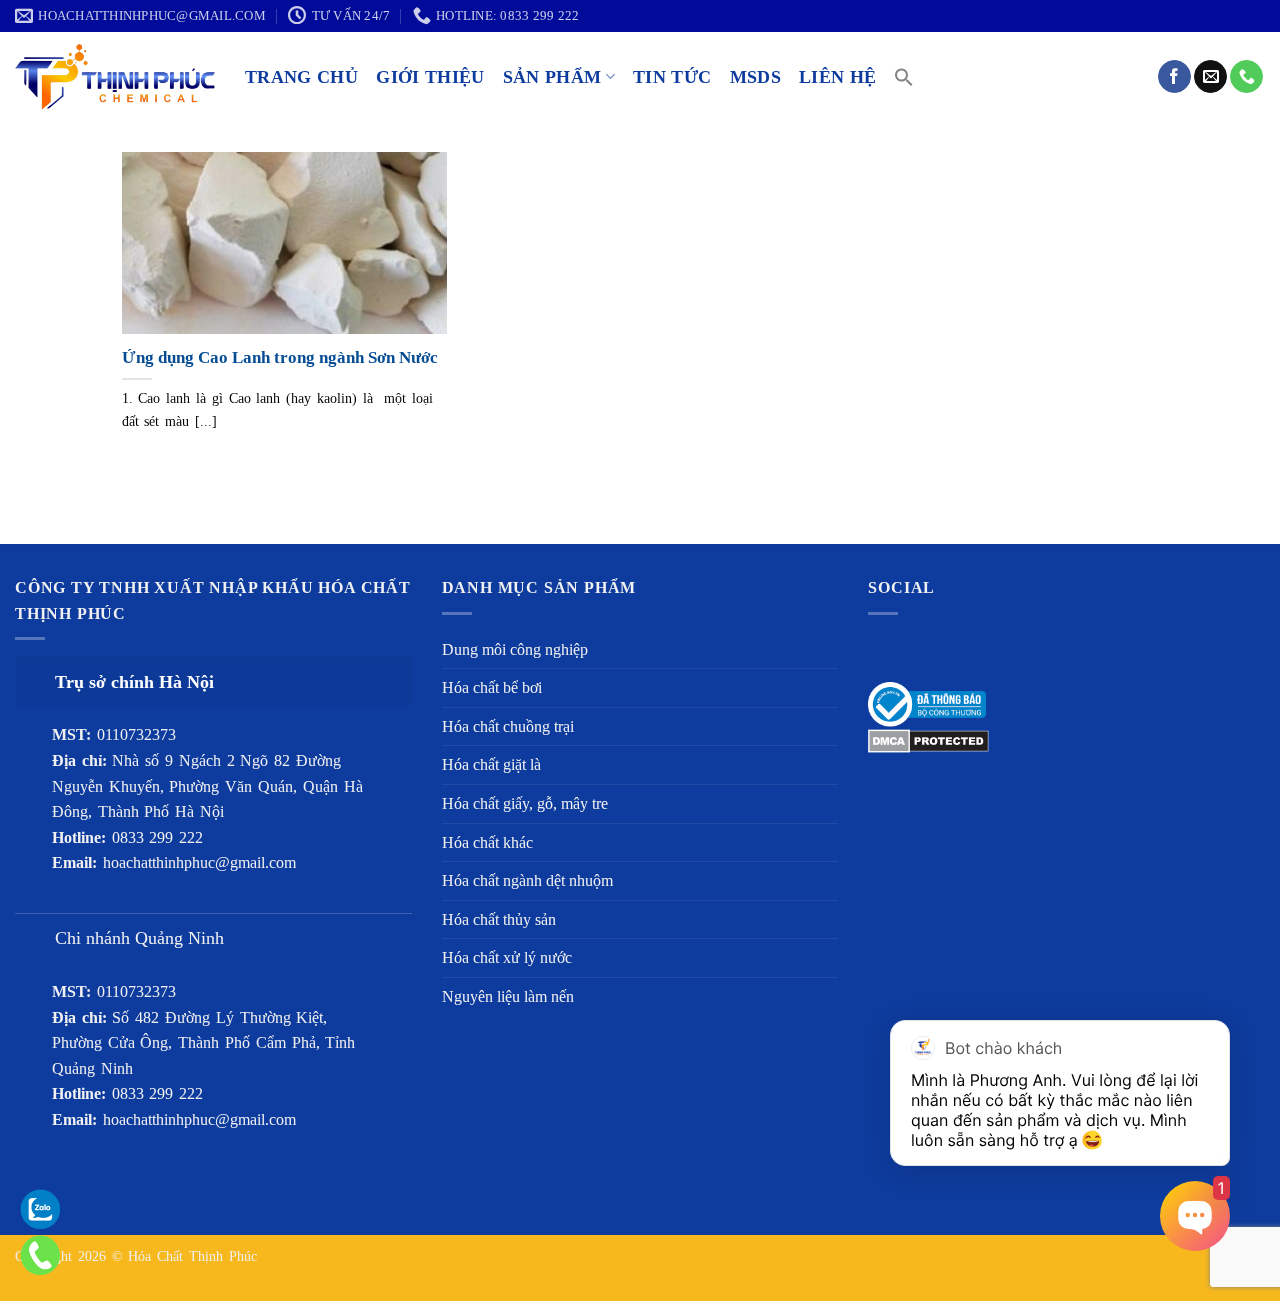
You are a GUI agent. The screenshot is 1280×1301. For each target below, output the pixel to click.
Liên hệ (837, 77)
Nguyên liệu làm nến (508, 996)
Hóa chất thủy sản (499, 919)
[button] (904, 77)
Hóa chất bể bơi (492, 687)
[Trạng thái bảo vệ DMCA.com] (928, 739)
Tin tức (672, 77)
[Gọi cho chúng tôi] (1246, 77)
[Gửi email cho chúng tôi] (1210, 77)
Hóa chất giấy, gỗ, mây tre (525, 803)
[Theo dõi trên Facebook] (1174, 77)
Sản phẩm (552, 77)
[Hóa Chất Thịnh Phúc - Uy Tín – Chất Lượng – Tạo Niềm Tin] (115, 77)
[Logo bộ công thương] (927, 702)
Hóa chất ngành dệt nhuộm (527, 880)
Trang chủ (301, 77)
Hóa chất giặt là (491, 764)
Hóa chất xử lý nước (507, 957)
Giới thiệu (430, 77)
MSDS (755, 77)
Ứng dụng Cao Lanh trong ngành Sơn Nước (280, 357)
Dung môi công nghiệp (515, 649)
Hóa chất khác (487, 842)
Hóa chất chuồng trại (508, 726)
